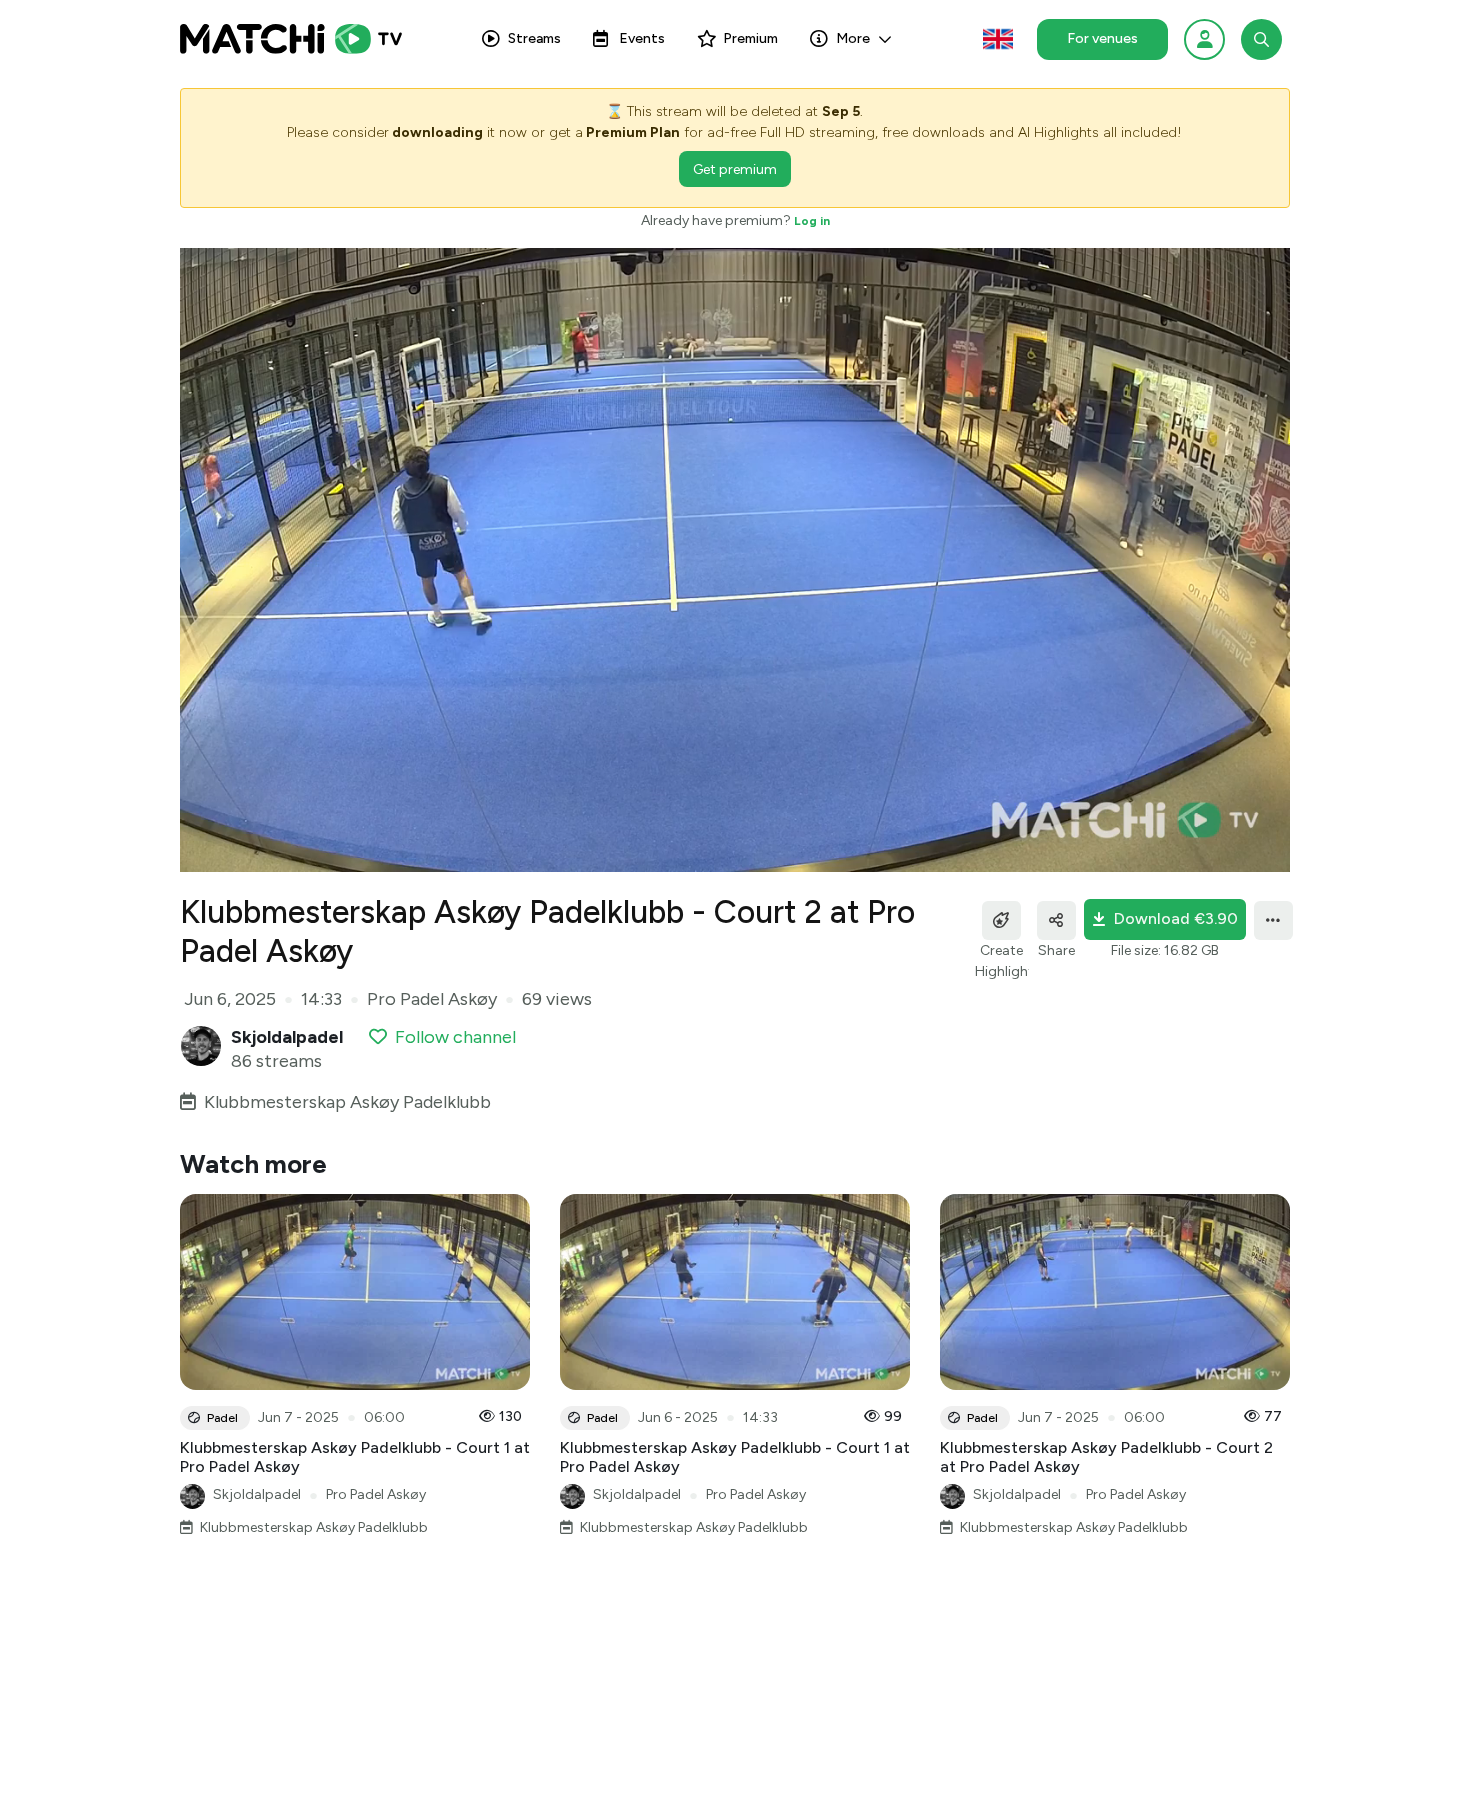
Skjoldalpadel (257, 1494)
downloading (437, 132)
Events (642, 38)
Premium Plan (633, 132)
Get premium (735, 169)
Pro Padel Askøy (376, 1494)
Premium (750, 38)
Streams (534, 38)
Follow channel (455, 1037)
